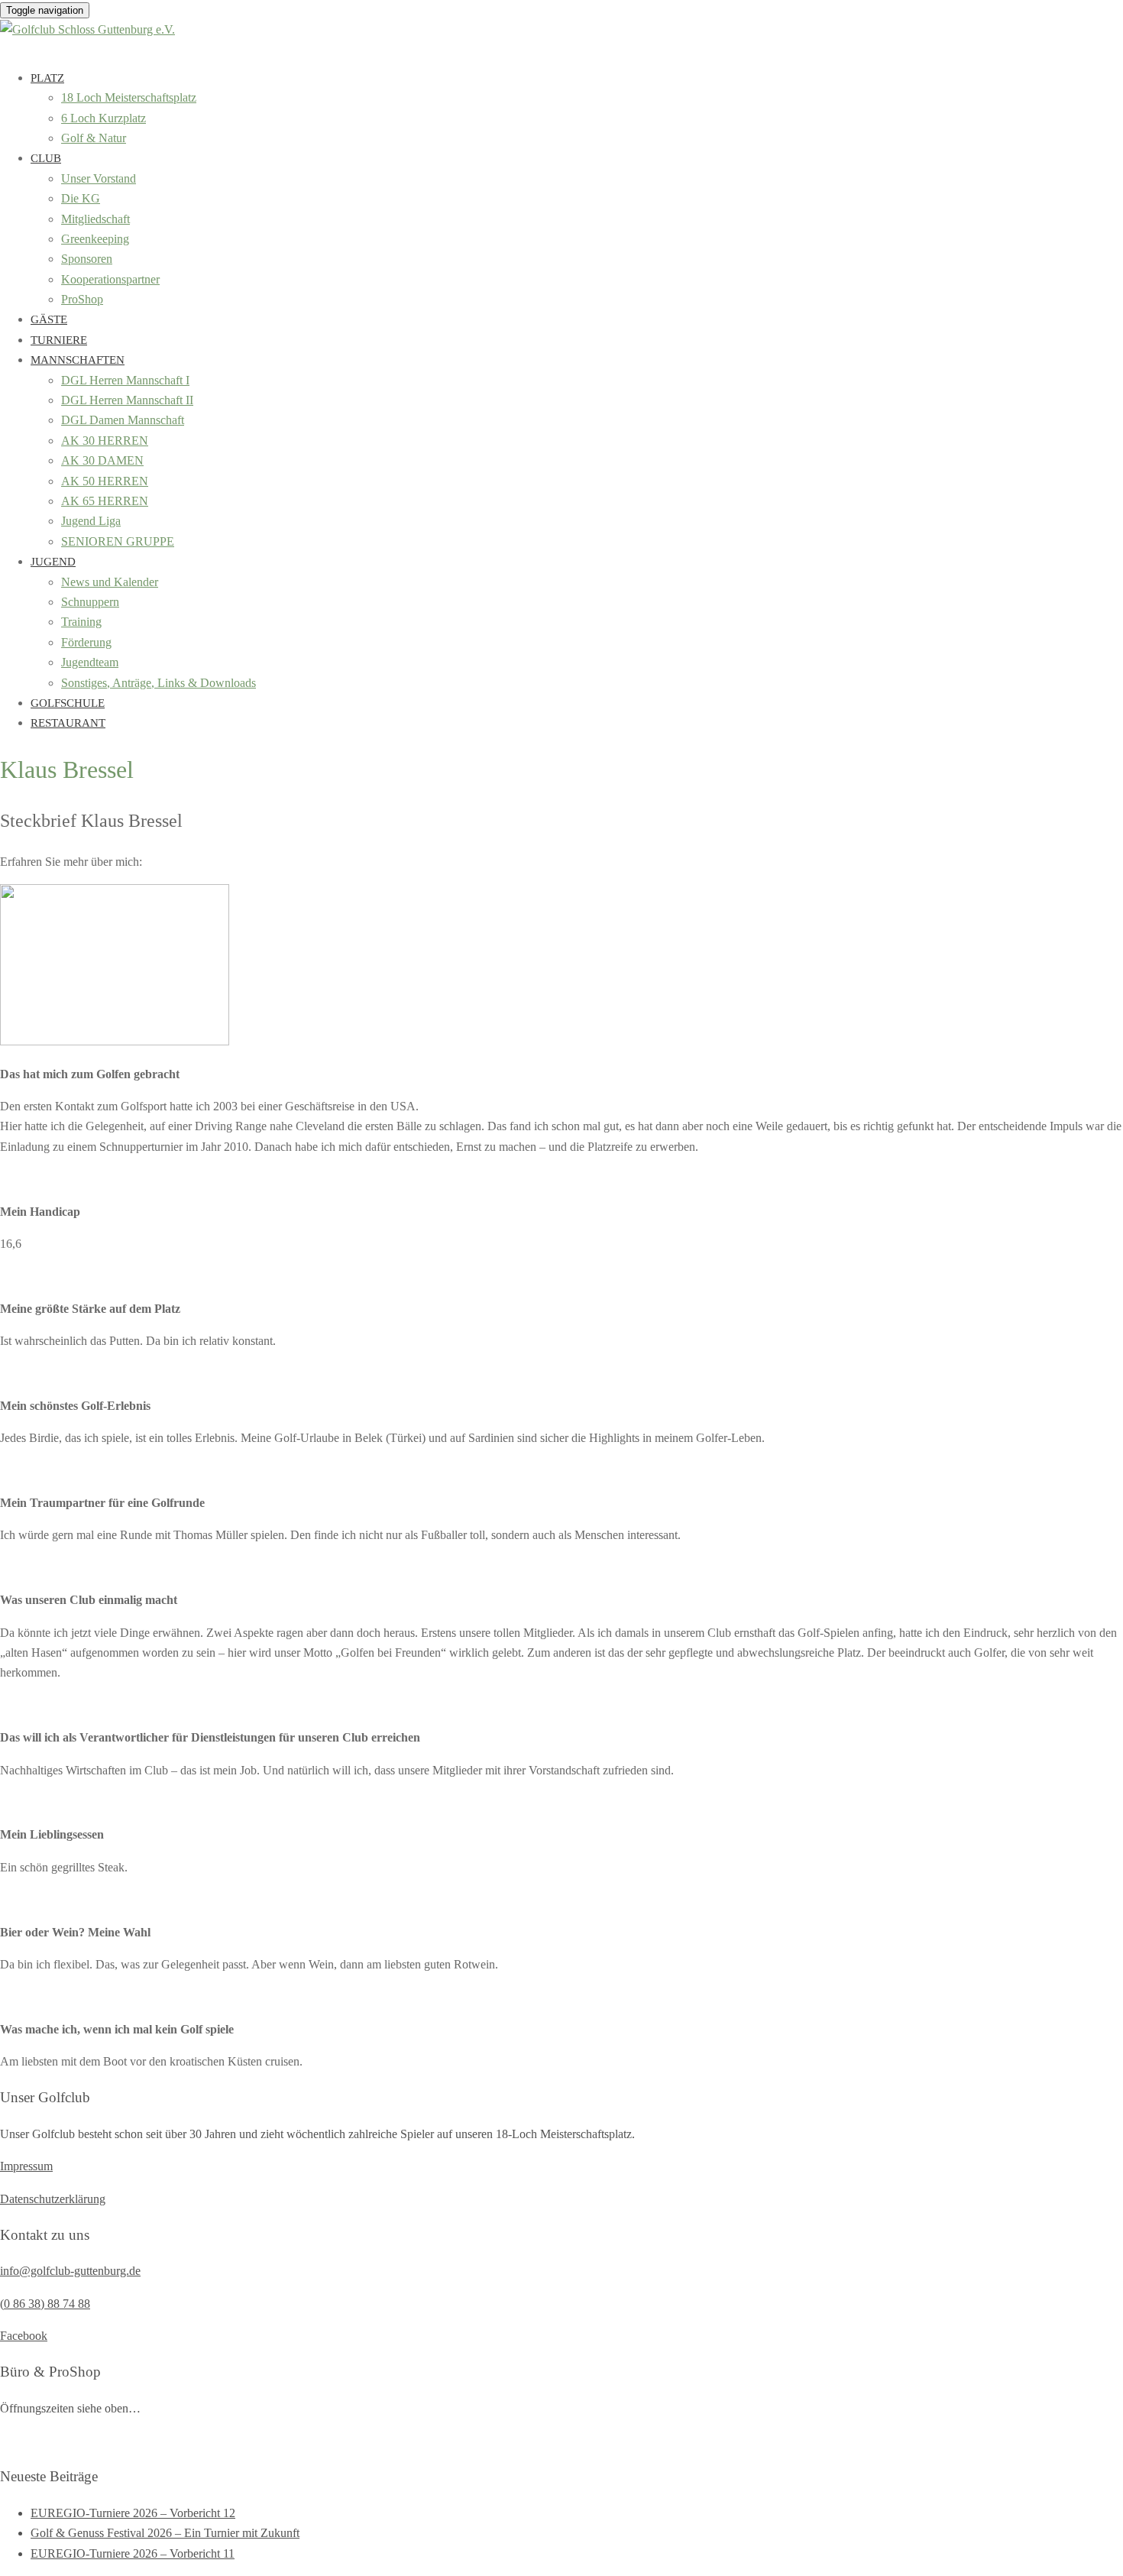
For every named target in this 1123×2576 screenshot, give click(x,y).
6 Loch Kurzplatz (104, 118)
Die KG (81, 198)
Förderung (86, 642)
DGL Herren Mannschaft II (127, 400)
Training (81, 622)
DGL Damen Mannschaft (123, 420)
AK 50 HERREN (105, 481)
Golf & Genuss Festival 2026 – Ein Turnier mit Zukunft (165, 2533)
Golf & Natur (94, 138)
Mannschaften (78, 360)
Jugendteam (90, 662)
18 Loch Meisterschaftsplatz (129, 97)
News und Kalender (110, 582)
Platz (47, 78)
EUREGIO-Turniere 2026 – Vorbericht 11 (133, 2553)
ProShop (82, 299)
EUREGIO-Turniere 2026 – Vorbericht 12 (133, 2513)
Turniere (59, 340)
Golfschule (68, 703)
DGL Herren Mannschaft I (125, 380)
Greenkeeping (95, 239)
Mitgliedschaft (95, 219)
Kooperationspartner (110, 279)
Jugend (53, 562)
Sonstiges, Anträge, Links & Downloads (159, 683)
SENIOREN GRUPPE (118, 541)
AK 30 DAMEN (102, 460)
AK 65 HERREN (105, 501)
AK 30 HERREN (105, 441)
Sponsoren (87, 259)
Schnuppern (90, 602)
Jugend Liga (91, 521)
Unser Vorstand (99, 178)
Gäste (49, 319)
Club (46, 158)
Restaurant (68, 723)
